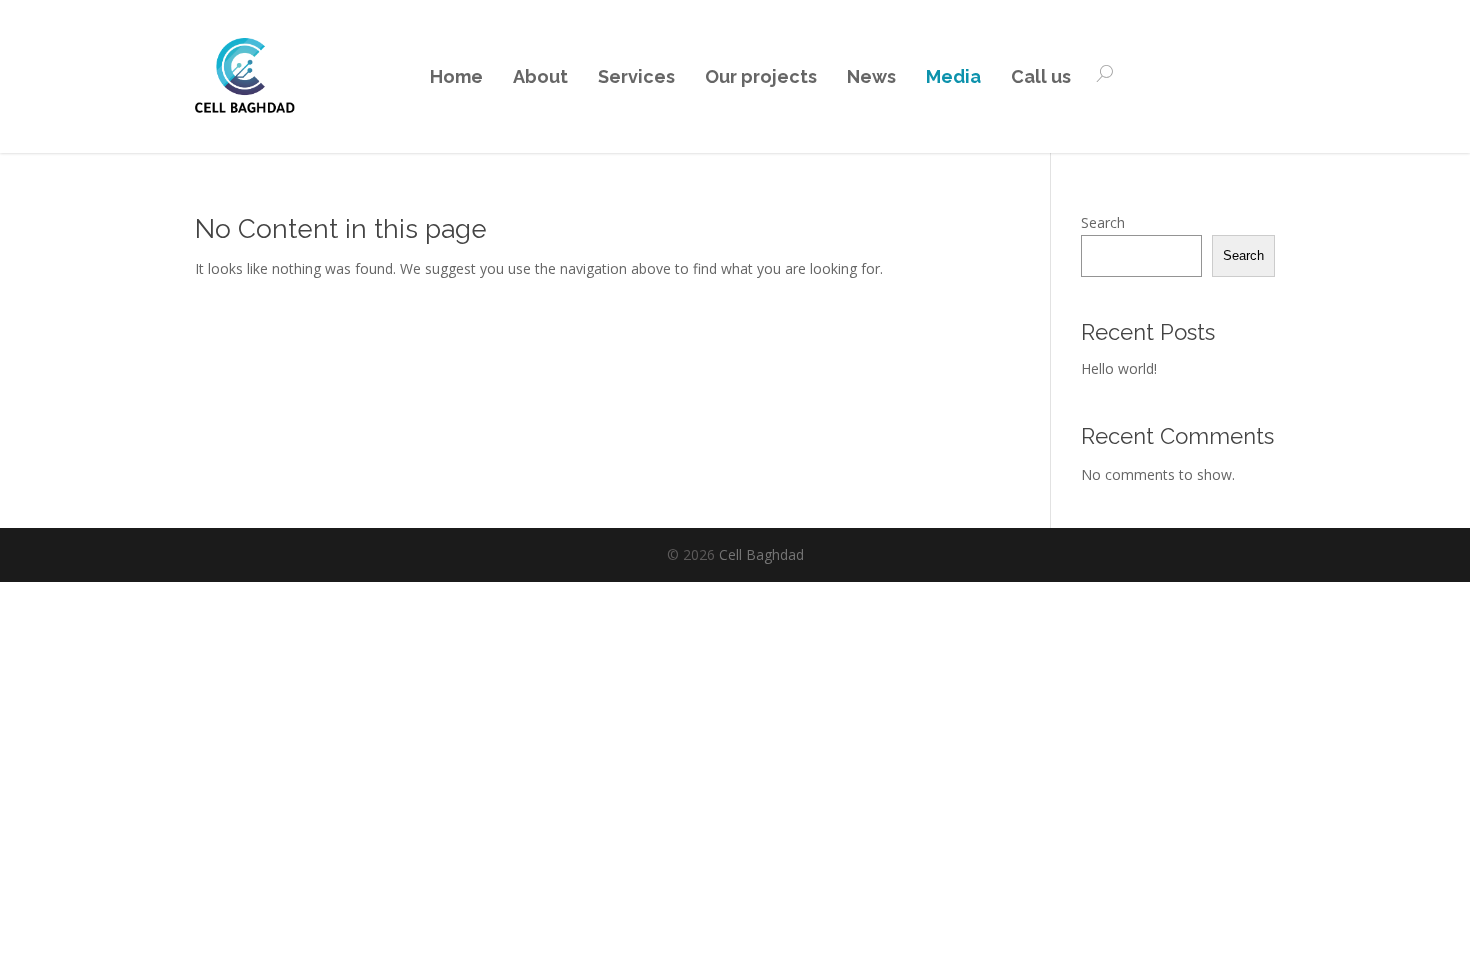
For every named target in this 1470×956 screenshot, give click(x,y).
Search (1103, 222)
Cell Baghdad (761, 554)
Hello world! (1119, 368)
